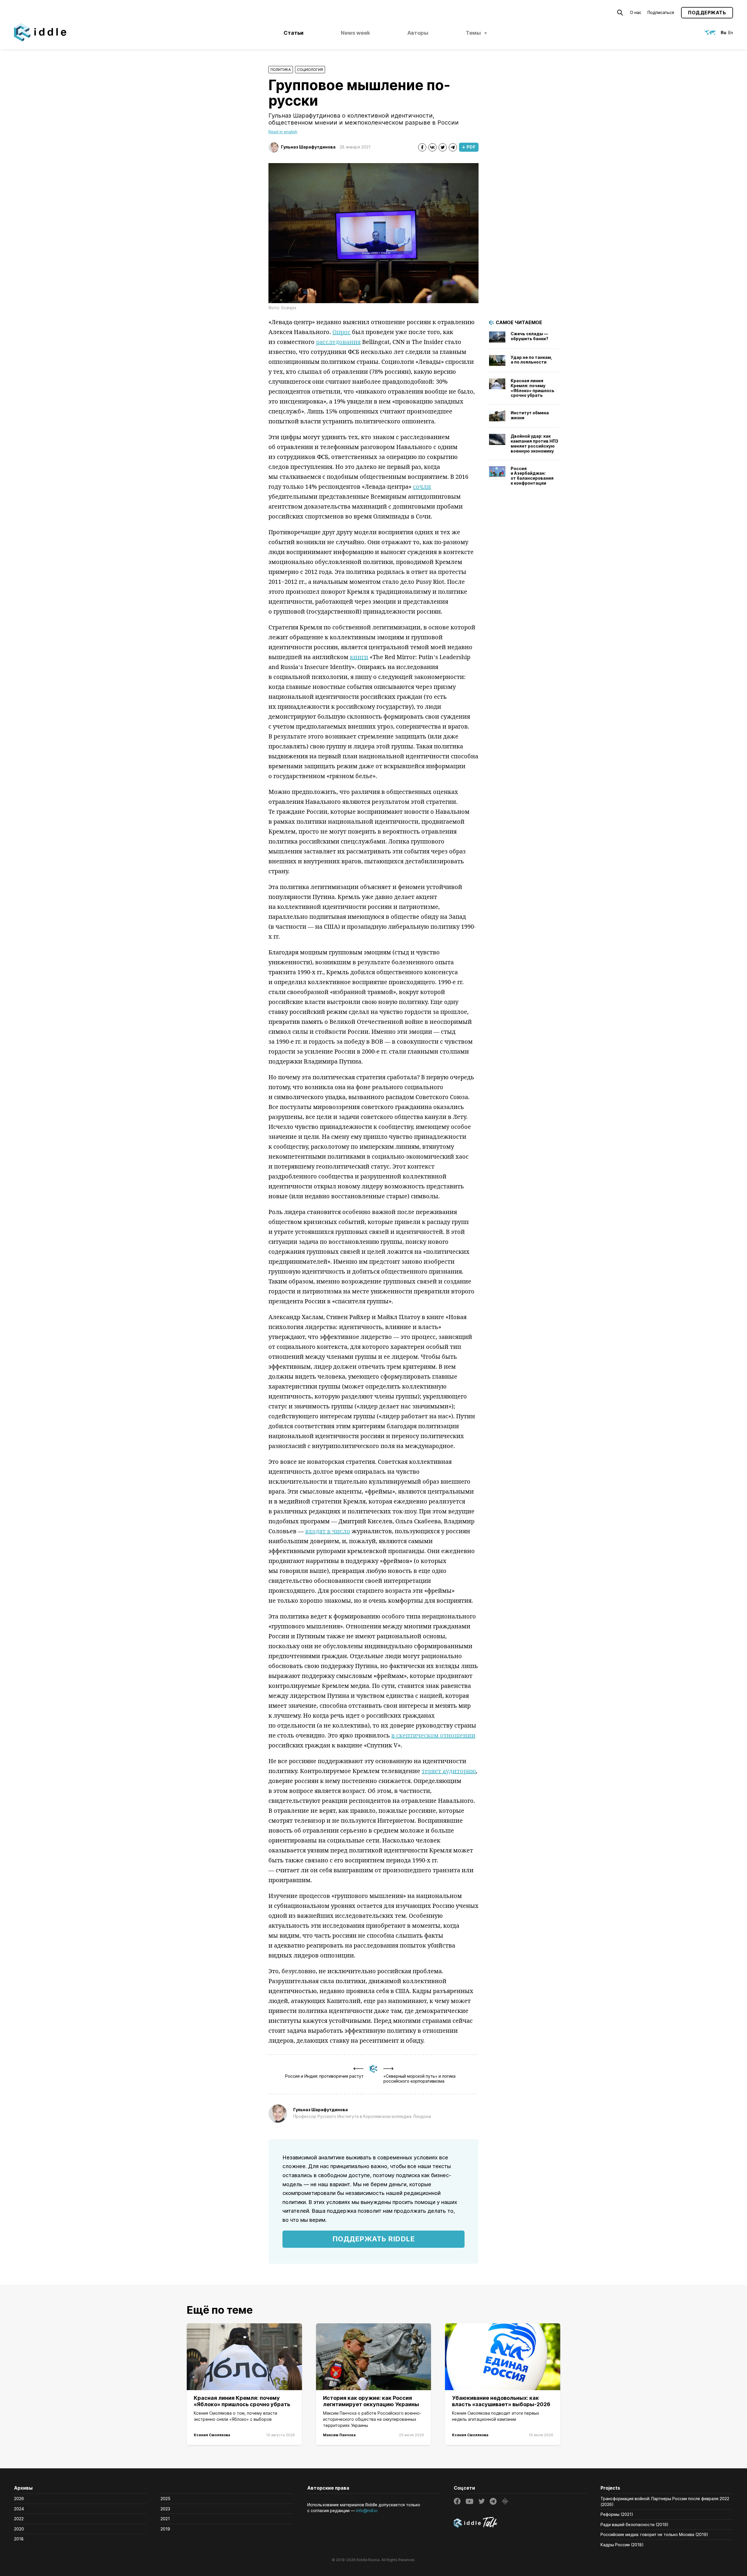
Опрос (341, 332)
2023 (165, 2509)
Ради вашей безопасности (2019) (635, 2525)
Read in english (283, 132)
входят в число (328, 1531)
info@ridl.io (367, 2510)
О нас (636, 12)
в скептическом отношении (433, 1735)
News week (355, 33)
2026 (19, 2499)
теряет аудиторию (449, 1771)
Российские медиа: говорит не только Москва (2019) (654, 2534)
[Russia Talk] (520, 2523)
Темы (473, 33)
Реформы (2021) (617, 2514)
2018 (19, 2539)
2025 (165, 2499)
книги (359, 657)
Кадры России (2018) (622, 2545)
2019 (165, 2529)
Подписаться (661, 12)
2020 (19, 2529)
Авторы (418, 33)
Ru (724, 33)
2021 (165, 2519)
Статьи (294, 33)
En (731, 33)
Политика (281, 70)
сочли (422, 487)
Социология (310, 70)
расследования (338, 342)
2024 (19, 2509)
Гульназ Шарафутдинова (308, 147)
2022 (19, 2519)
